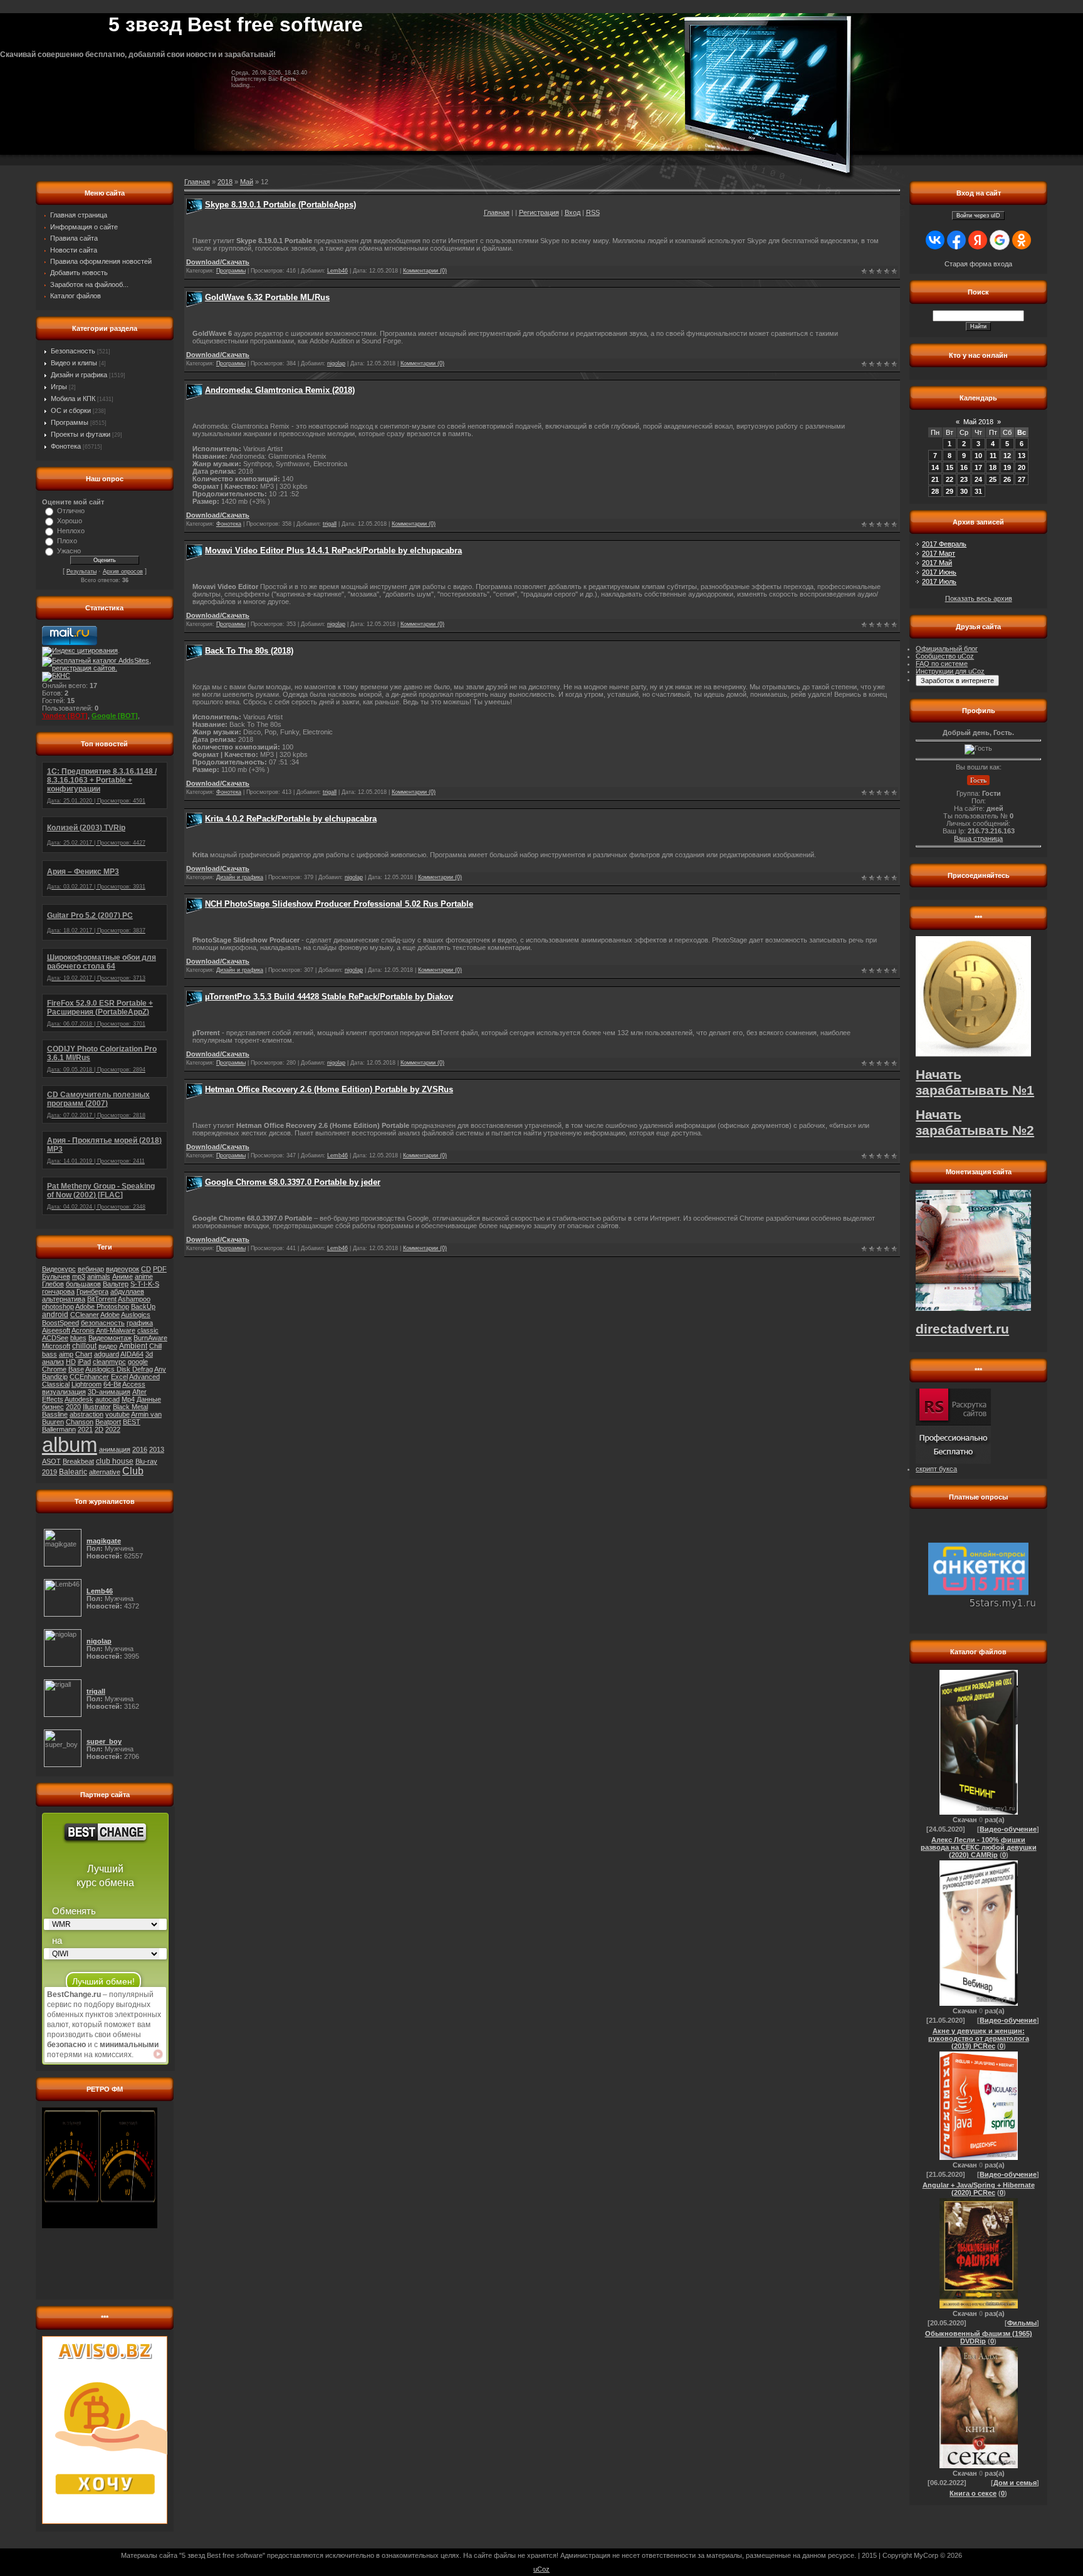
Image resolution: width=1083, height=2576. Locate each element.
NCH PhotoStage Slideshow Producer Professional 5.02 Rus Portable (339, 904)
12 (1007, 456)
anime (144, 1276)
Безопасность (73, 351)
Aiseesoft (56, 1330)
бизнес (53, 1407)
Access (134, 1384)
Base (76, 1369)
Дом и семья (1015, 2483)
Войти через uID (978, 216)
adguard (107, 1354)
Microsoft (56, 1346)
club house (115, 1461)
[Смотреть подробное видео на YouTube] (158, 2054)
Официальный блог (947, 649)
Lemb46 (337, 271)
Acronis (83, 1330)
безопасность (103, 1323)
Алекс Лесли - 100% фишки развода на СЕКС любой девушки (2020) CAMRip (979, 1847)
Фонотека (66, 446)
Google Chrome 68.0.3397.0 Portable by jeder (293, 1182)
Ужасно (69, 551)
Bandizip (55, 1377)
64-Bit (112, 1384)
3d (149, 1354)
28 (935, 491)
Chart (84, 1354)
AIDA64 (132, 1354)
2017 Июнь (939, 572)
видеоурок (123, 1269)
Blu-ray (146, 1461)
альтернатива (64, 1299)
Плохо (67, 541)
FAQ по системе (942, 664)
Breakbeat (78, 1461)
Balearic (73, 1472)
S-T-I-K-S (145, 1284)
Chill (155, 1346)
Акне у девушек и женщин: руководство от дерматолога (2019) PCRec (979, 2038)
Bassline (55, 1414)
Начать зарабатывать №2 (975, 1123)
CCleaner (85, 1315)
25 (993, 479)
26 (1007, 479)
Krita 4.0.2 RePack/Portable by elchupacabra (291, 819)
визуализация (64, 1392)
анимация (115, 1449)
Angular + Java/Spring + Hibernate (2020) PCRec (979, 2189)
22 (950, 479)
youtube (118, 1414)
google (138, 1362)
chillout (84, 1346)
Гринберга (92, 1291)
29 (950, 491)
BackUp (143, 1306)
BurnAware (150, 1338)
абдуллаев (127, 1291)
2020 (73, 1407)
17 (978, 467)
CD (146, 1269)
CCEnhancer (89, 1377)
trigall (330, 524)
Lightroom (86, 1384)
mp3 (79, 1276)
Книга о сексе (973, 2493)
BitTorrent (102, 1299)
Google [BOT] (115, 716)
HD (71, 1362)
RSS (593, 212)
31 (978, 491)
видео (108, 1346)
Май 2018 (978, 422)
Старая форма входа (978, 264)
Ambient (133, 1346)
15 (950, 467)
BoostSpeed (60, 1323)
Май (247, 182)
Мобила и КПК (73, 399)
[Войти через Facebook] (956, 240)
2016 (140, 1449)
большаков (83, 1284)
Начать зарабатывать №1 (975, 1082)
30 (964, 491)
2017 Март (939, 553)
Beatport (108, 1422)
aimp (66, 1354)
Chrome (54, 1369)
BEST (132, 1422)
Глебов (53, 1284)
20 (1022, 467)
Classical (56, 1384)
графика (140, 1323)
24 (978, 479)
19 (1007, 467)
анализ (53, 1362)
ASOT (51, 1461)
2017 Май (937, 563)
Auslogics (136, 1315)
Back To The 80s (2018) (249, 651)
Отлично (71, 511)
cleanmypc (109, 1362)
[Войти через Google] (1000, 240)
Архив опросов (123, 571)
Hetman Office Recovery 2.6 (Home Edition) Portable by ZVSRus (329, 1089)
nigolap (336, 363)
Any (160, 1369)
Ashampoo (134, 1299)
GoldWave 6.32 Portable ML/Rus (267, 297)
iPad (84, 1362)
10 (978, 456)
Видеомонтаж (110, 1338)
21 (935, 479)
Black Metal (130, 1407)
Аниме (123, 1276)
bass (50, 1354)
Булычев (56, 1276)
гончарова (58, 1291)
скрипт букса (936, 1469)
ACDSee (55, 1338)
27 (1022, 479)
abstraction (86, 1414)
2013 (157, 1449)
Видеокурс (59, 1269)
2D (99, 1429)
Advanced (144, 1377)
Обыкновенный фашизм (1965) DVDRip (979, 2337)
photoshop (58, 1306)
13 (1022, 456)
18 (993, 467)
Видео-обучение (1008, 1829)
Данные (149, 1399)
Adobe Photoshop (102, 1306)
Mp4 (128, 1399)
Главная (497, 212)
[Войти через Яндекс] (978, 240)
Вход (573, 212)
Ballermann (59, 1429)
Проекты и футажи (81, 434)
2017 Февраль (944, 544)
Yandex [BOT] (65, 716)
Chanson (80, 1422)
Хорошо (70, 521)
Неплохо (71, 531)
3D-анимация (109, 1392)
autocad (107, 1399)
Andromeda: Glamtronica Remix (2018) (280, 390)
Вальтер (116, 1284)
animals (99, 1276)
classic (148, 1330)
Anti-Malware (116, 1330)
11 (993, 456)
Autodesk (79, 1399)
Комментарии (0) (425, 271)
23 (964, 479)
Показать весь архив (979, 598)
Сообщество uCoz (945, 656)
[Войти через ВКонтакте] (935, 240)
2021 (85, 1429)
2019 (50, 1472)
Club (133, 1471)
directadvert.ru (962, 1329)
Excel (119, 1377)
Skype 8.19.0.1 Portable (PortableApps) (280, 205)
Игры (59, 387)
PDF (160, 1269)
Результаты (81, 571)
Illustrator (97, 1407)
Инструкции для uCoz (950, 671)
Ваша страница (978, 838)
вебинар (91, 1269)
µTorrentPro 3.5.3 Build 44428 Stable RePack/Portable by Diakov (329, 997)
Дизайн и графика (79, 375)
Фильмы (1022, 2323)
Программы (70, 422)
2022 (113, 1429)
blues (78, 1338)
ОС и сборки (71, 410)
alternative (105, 1472)
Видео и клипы (74, 363)
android (55, 1315)
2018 (225, 182)
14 (935, 467)
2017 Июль (939, 581)
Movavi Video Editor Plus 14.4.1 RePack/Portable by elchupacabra (333, 550)
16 (964, 467)
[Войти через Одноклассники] (1022, 240)
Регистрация (539, 212)
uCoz (541, 2569)
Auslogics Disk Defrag (119, 1369)
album (70, 1445)
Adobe (110, 1315)
